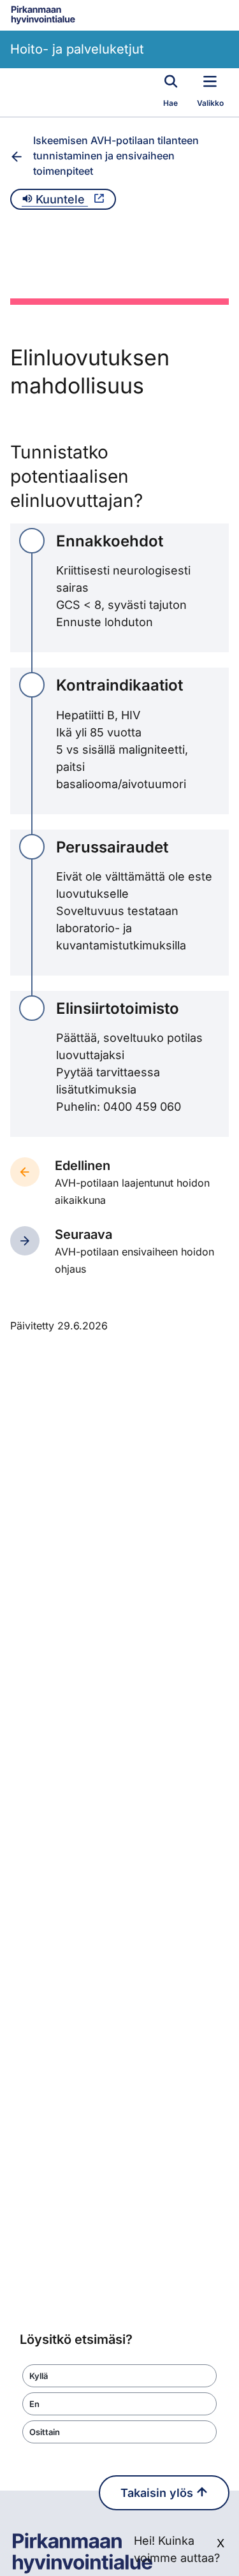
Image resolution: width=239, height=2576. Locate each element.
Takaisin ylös (158, 2493)
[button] (119, 2376)
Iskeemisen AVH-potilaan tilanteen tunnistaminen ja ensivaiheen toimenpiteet (116, 156)
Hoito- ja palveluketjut (77, 49)
